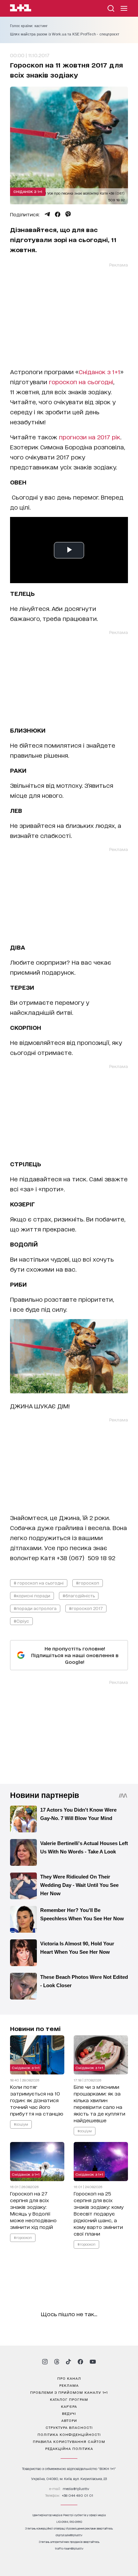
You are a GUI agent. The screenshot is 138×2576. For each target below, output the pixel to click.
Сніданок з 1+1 (28, 191)
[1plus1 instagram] (45, 2362)
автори (69, 2420)
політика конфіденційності (69, 2434)
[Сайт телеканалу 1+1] (21, 9)
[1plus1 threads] (57, 2362)
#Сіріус (21, 1621)
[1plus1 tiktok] (68, 2362)
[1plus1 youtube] (93, 2362)
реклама (69, 2385)
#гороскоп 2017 (86, 1608)
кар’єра (69, 2406)
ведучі (69, 2413)
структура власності (69, 2427)
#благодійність (79, 1595)
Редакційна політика (69, 2448)
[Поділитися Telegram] (47, 214)
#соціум (21, 2124)
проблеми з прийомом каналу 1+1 (69, 2392)
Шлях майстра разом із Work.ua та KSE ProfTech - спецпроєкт (65, 34)
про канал (69, 2378)
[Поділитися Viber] (68, 214)
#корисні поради (32, 1595)
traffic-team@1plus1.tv (69, 2548)
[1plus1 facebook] (80, 2362)
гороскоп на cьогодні (81, 382)
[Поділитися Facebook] (58, 214)
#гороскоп (88, 1583)
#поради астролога (35, 1608)
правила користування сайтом (69, 2441)
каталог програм (69, 2399)
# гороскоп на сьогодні (39, 1583)
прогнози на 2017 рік (90, 437)
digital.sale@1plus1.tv (69, 2535)
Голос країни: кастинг (29, 26)
